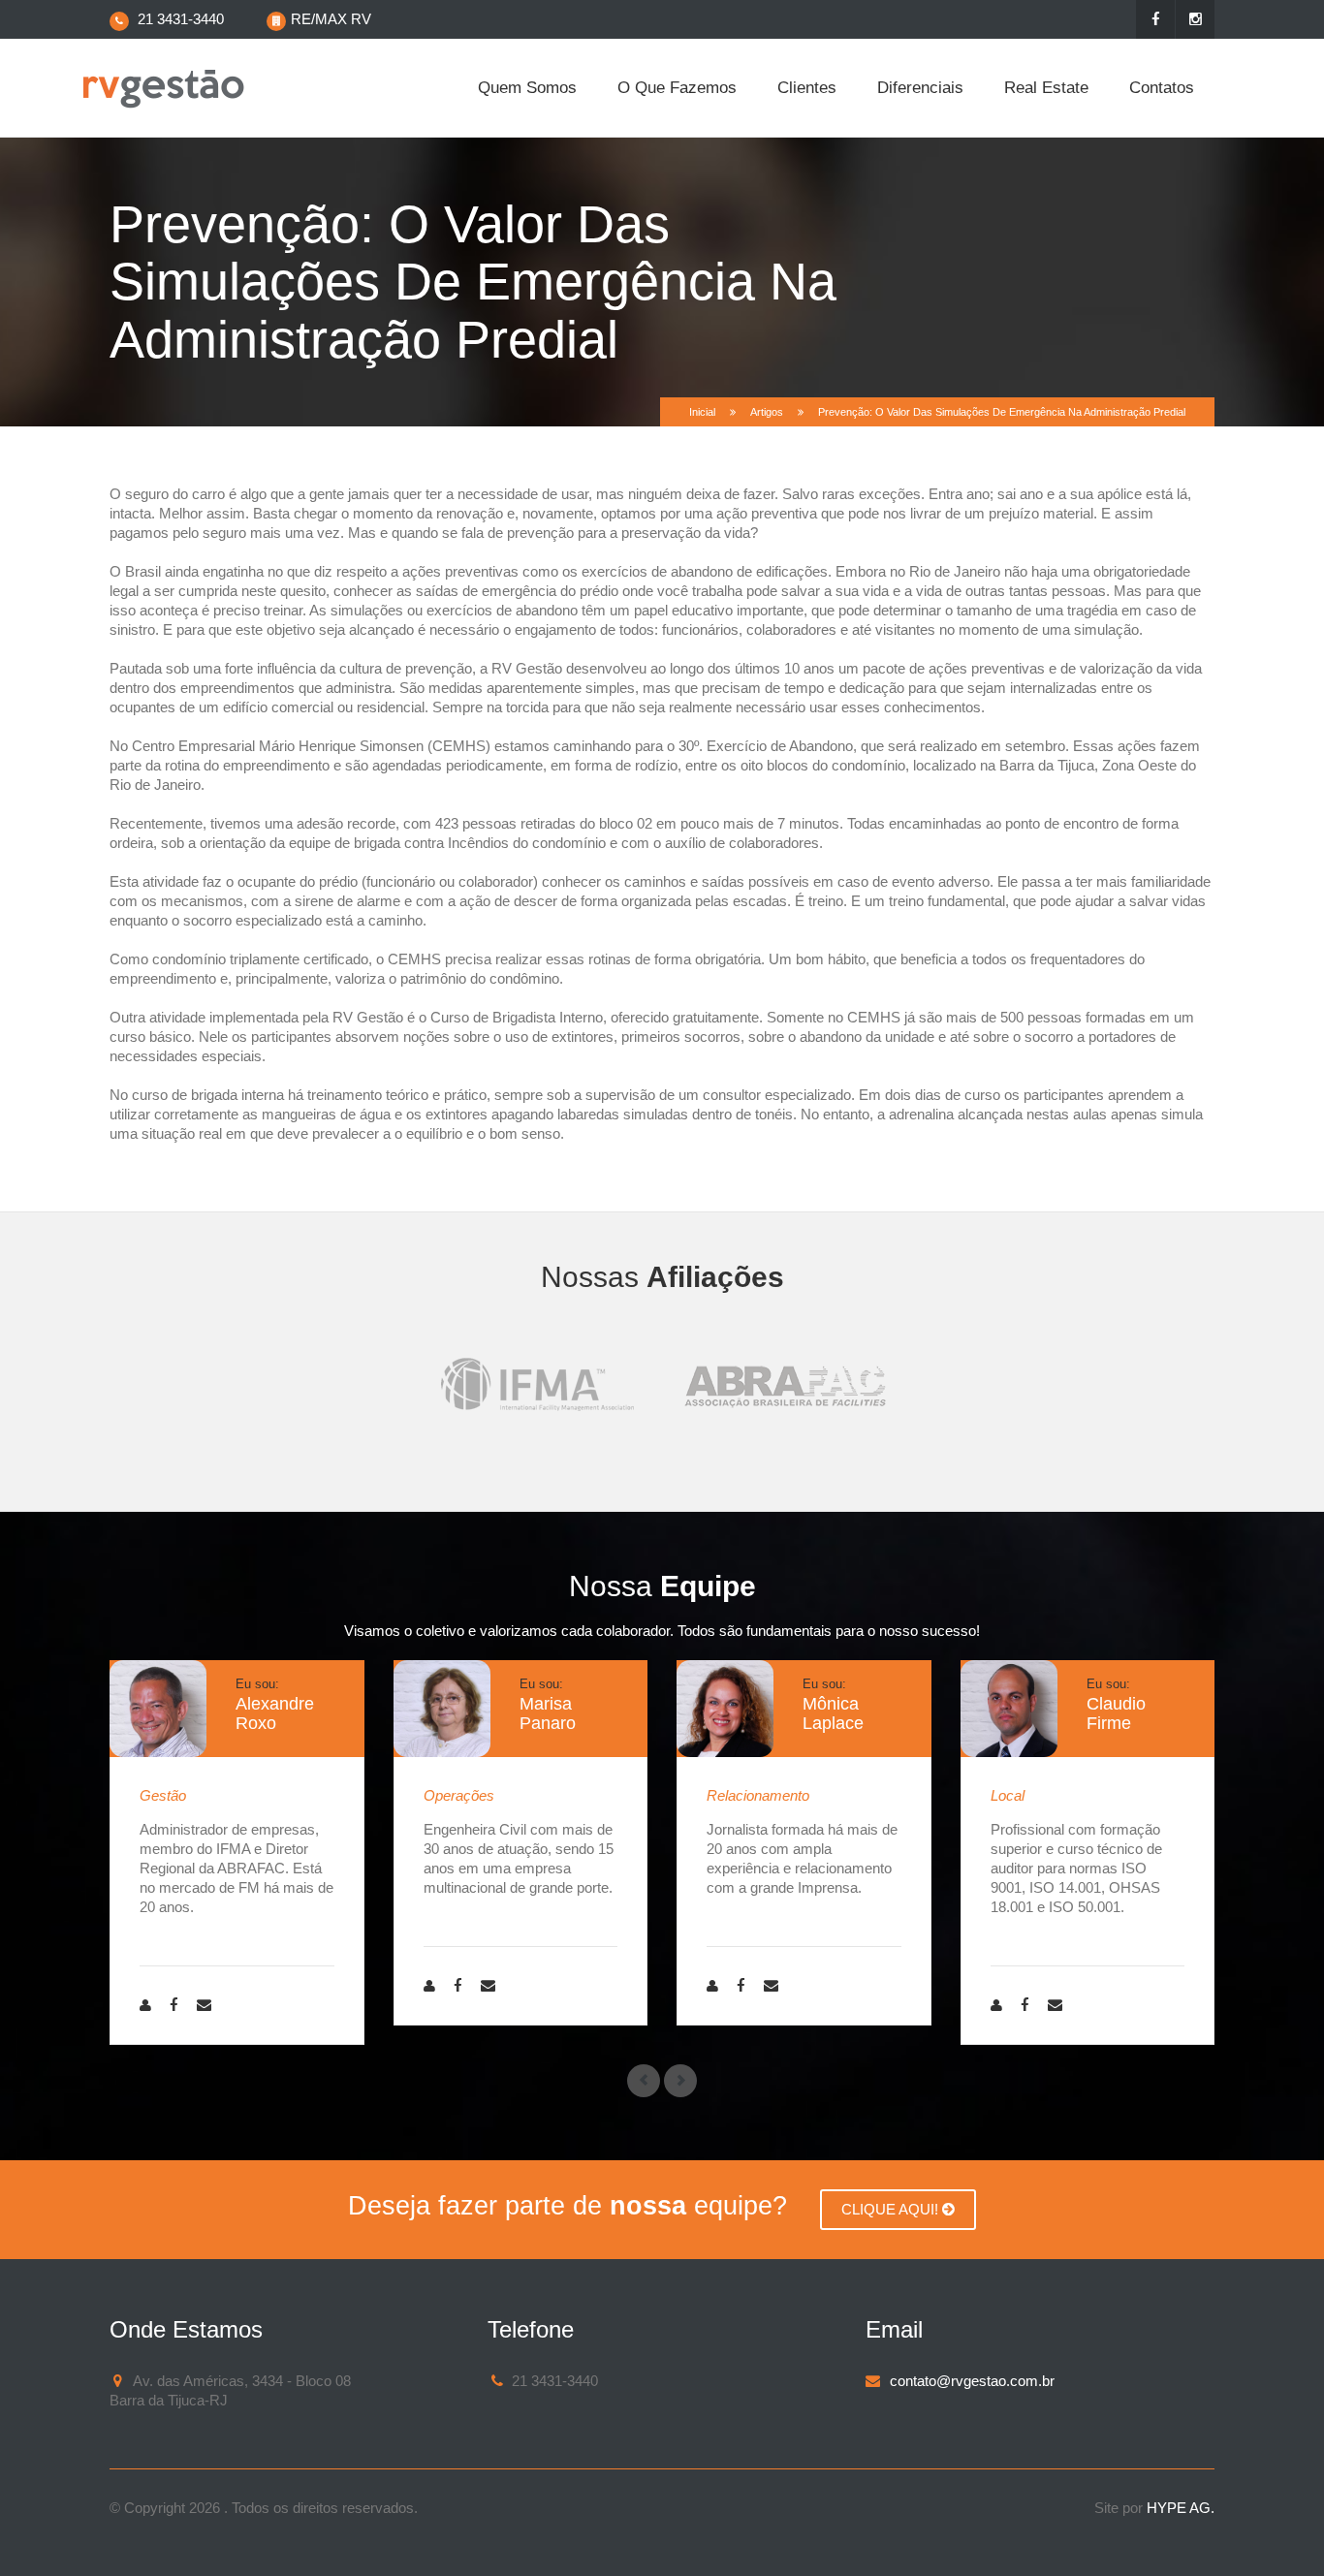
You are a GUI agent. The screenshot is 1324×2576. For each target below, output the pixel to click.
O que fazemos (677, 87)
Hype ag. (1181, 2508)
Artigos (767, 412)
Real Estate (1046, 87)
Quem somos (527, 87)
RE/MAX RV (331, 19)
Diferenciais (920, 87)
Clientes (807, 87)
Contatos (1162, 87)
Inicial (702, 412)
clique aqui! (892, 2209)
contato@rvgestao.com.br (972, 2381)
